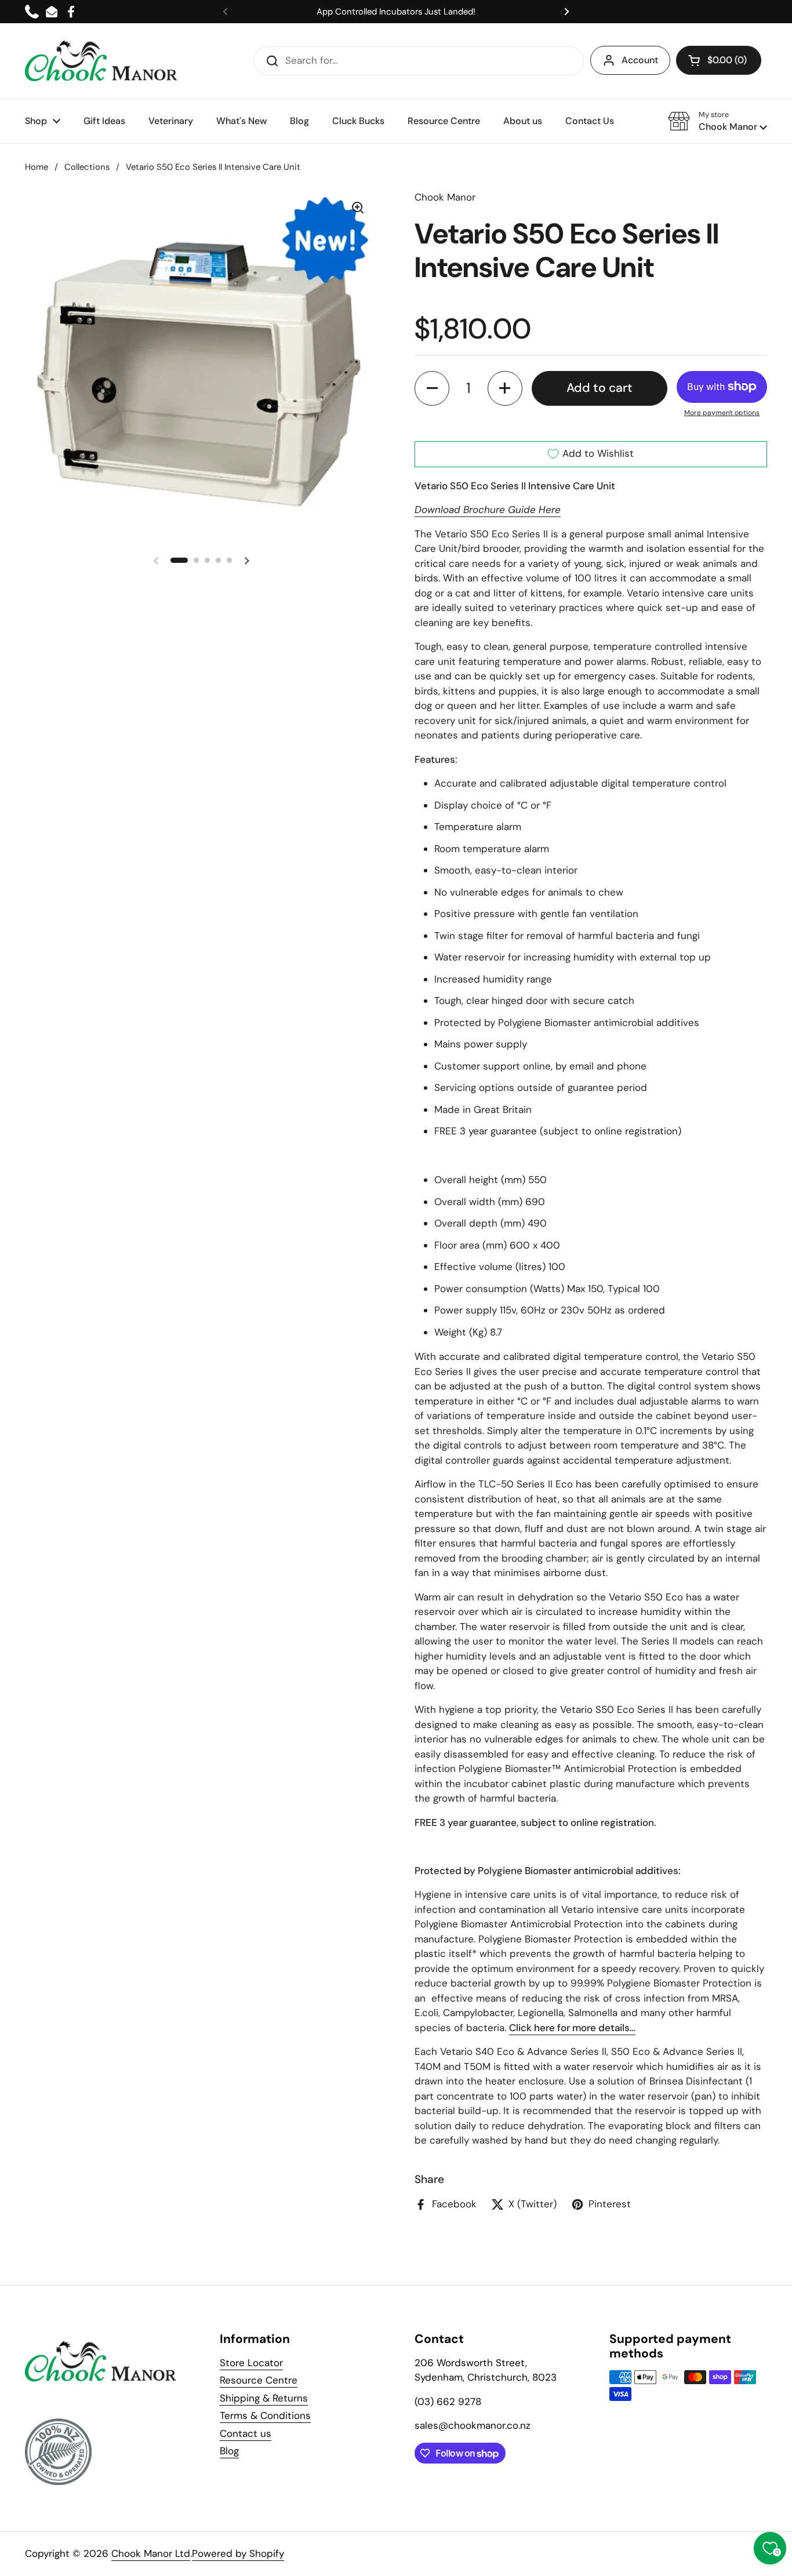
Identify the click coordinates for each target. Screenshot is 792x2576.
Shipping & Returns (264, 2398)
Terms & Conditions (265, 2415)
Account (640, 60)
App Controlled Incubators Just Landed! (396, 12)
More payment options (722, 413)
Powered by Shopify (238, 2553)
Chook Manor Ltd (151, 2553)
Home (37, 167)
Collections (87, 167)
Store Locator (251, 2363)
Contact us (246, 2433)
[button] (719, 60)
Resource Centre (259, 2380)
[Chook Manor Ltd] (104, 61)
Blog (229, 2451)
